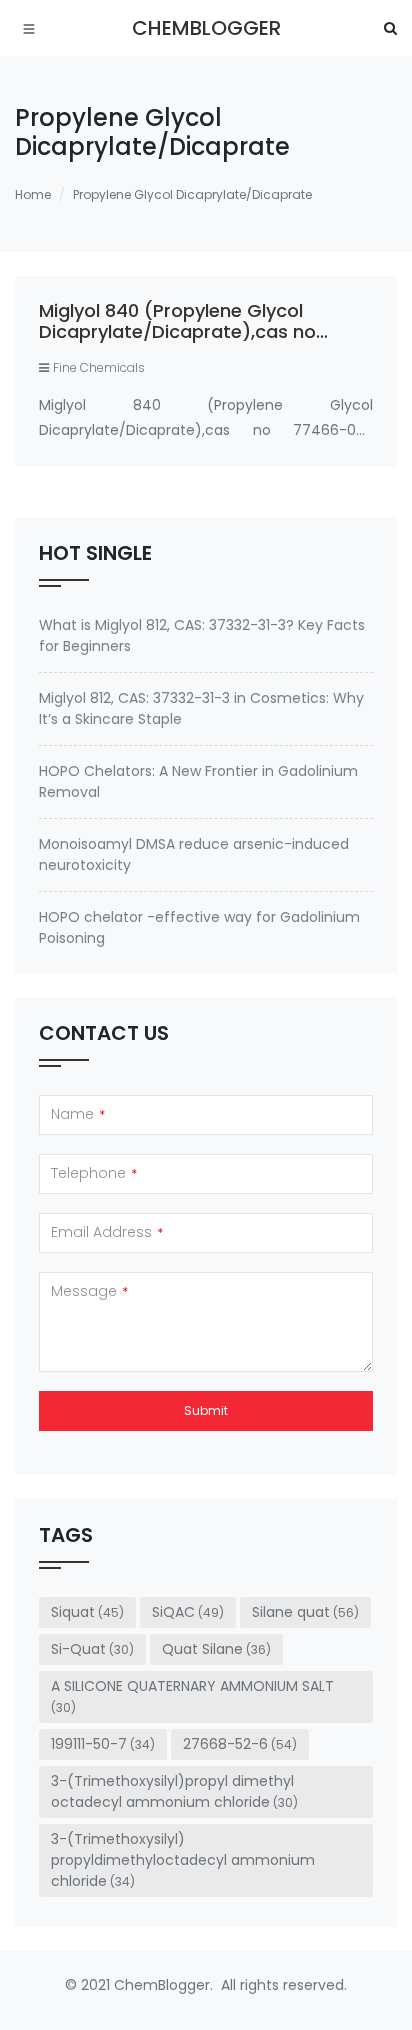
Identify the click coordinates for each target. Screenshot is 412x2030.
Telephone (94, 1173)
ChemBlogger (206, 28)
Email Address (107, 1232)
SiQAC (188, 1612)
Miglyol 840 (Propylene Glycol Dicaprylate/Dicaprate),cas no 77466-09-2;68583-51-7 (177, 332)
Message (89, 1291)
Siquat (87, 1612)
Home (33, 194)
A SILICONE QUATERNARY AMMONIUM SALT (192, 1696)
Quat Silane (216, 1649)
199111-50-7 (103, 1744)
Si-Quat (92, 1649)
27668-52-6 (240, 1744)
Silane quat (305, 1612)
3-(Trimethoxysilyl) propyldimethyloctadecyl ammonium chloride (183, 1860)
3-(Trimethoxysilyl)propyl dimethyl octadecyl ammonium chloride (174, 1791)
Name (78, 1114)
